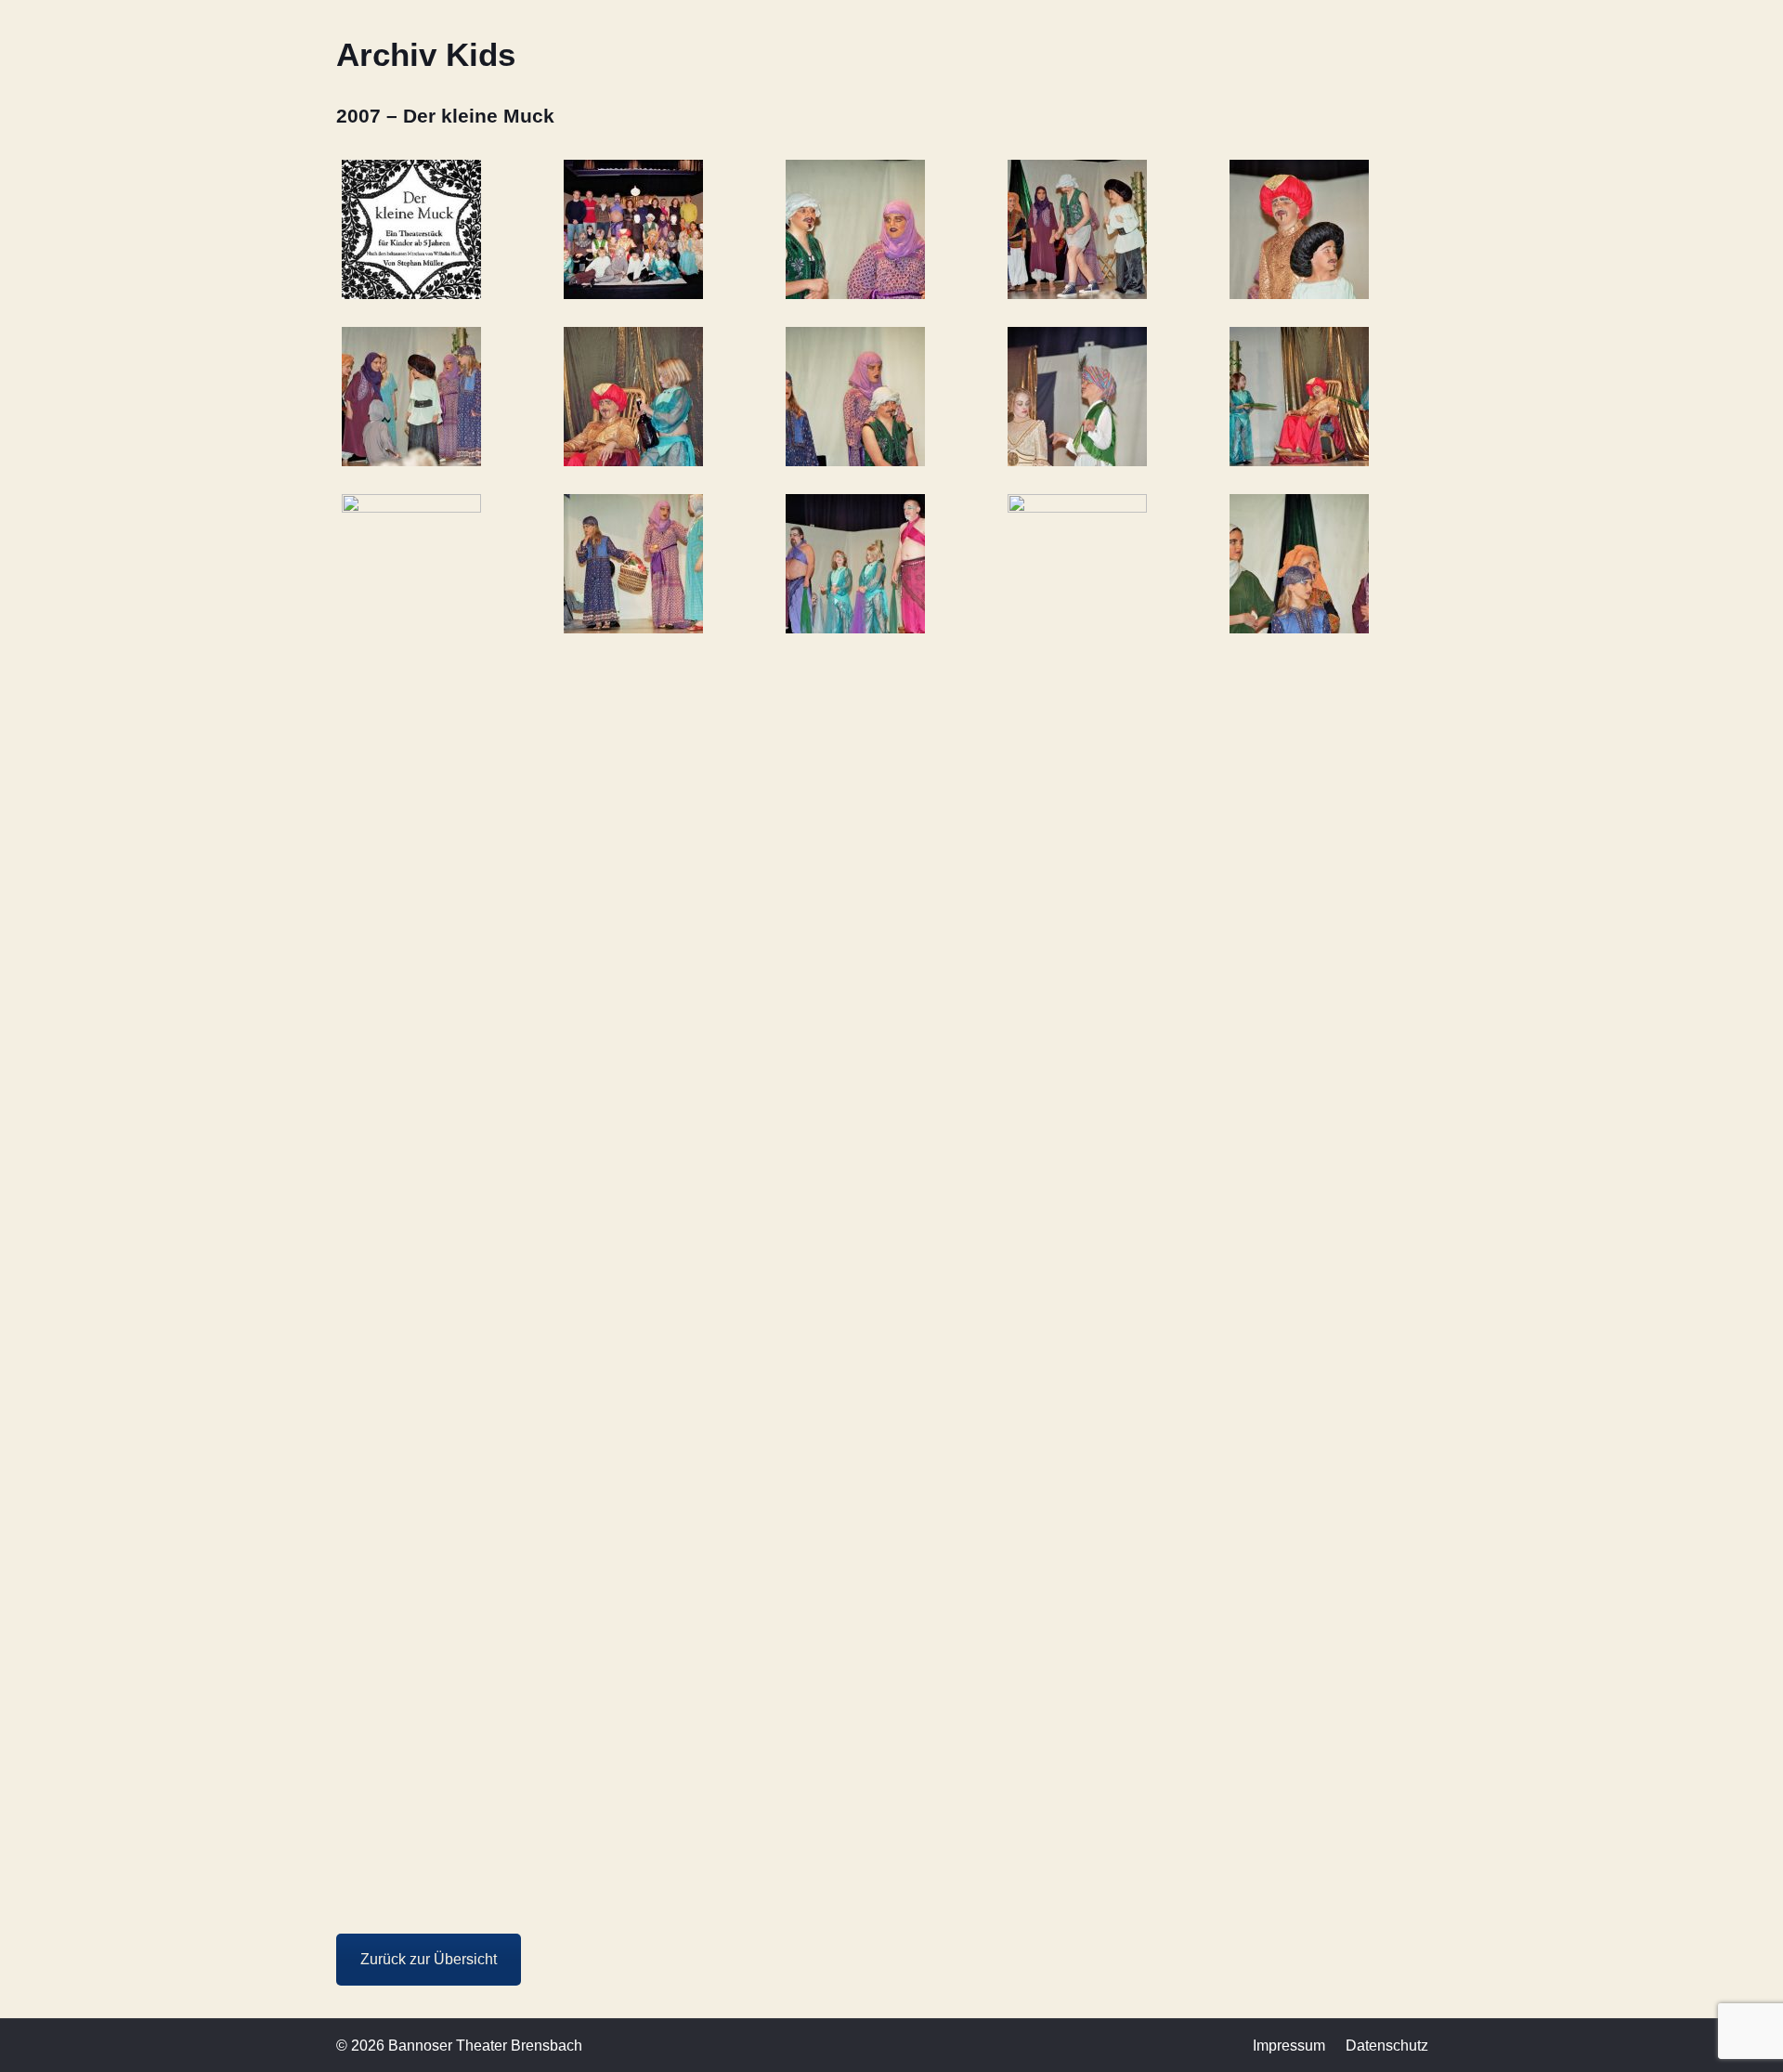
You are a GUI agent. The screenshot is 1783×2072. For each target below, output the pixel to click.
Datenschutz (1387, 2046)
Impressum (1289, 2046)
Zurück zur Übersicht (429, 1959)
